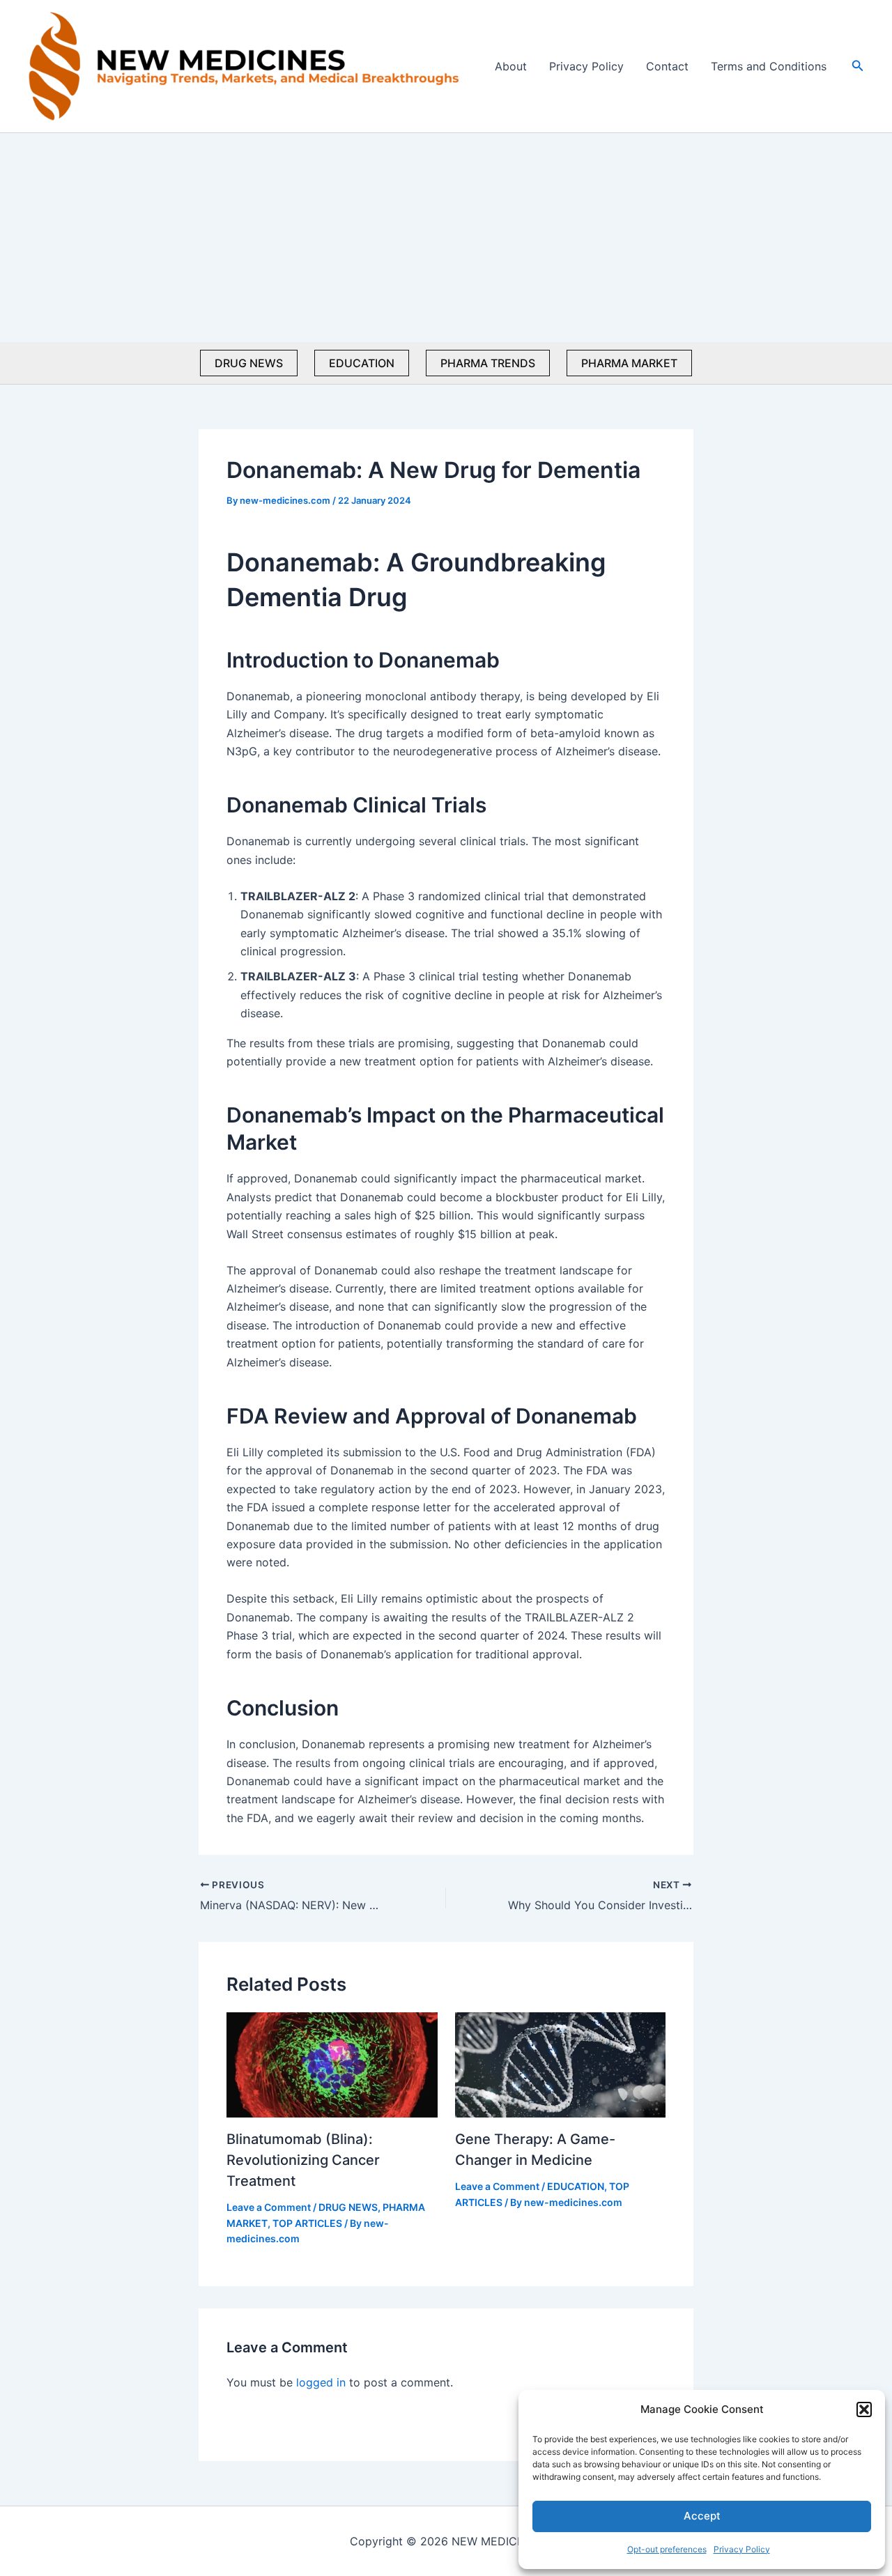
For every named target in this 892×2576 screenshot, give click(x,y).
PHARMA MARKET (629, 363)
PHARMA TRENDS (488, 363)
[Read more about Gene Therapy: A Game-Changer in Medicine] (561, 2064)
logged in (321, 2382)
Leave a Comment (269, 2207)
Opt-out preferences (667, 2549)
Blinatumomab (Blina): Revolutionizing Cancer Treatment (303, 2160)
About (511, 66)
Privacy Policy (742, 2549)
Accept (702, 2516)
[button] (864, 2409)
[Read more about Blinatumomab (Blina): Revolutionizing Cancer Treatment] (332, 2064)
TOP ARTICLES (307, 2223)
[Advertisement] (446, 238)
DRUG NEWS (249, 363)
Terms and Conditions (769, 66)
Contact (667, 66)
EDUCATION (362, 363)
